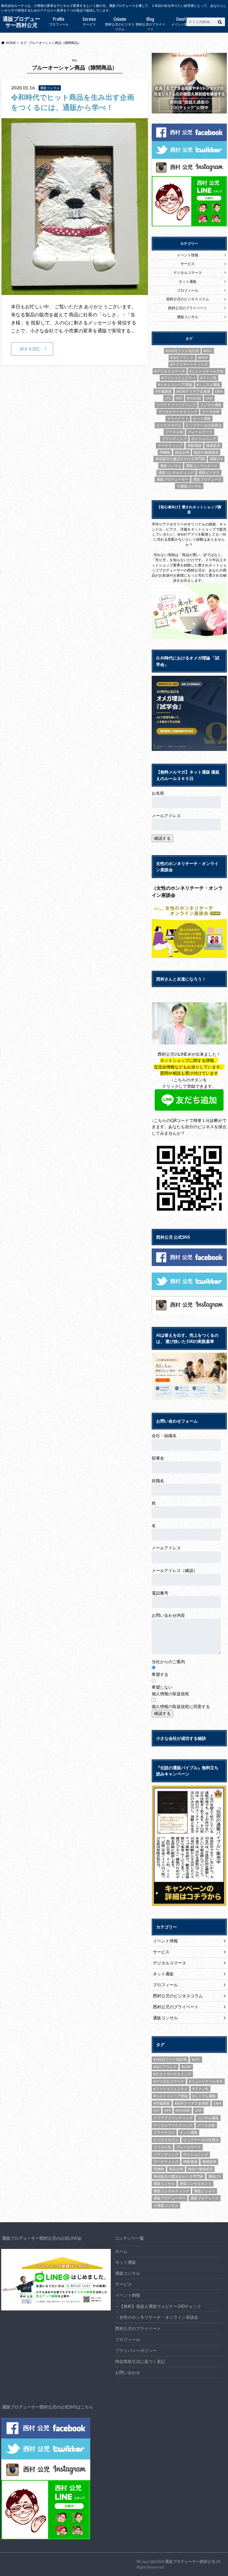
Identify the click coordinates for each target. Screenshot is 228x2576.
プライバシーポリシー (136, 2350)
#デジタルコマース (170, 371)
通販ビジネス (209, 472)
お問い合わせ (212, 21)
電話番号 (160, 1593)
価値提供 (213, 445)
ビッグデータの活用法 (204, 425)
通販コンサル (188, 317)
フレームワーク (200, 432)
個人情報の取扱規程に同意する (181, 1706)
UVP (209, 398)
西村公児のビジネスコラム (120, 23)
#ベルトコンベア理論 (175, 385)
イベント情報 (181, 21)
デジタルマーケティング (178, 412)
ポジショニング (204, 439)
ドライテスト (178, 418)
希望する (160, 1674)
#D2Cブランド (182, 357)
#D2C (208, 351)
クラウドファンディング (176, 405)
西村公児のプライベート (150, 23)
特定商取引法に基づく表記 (140, 2361)
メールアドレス (166, 816)
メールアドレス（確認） (175, 1570)
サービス (89, 21)
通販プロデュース (207, 479)
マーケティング (170, 445)
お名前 (158, 793)
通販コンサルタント (202, 466)
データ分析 (211, 412)
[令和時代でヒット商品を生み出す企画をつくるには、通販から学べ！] (75, 291)
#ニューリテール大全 (206, 371)
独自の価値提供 (206, 452)
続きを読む (30, 349)
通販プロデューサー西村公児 (190, 2561)
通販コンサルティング (176, 472)
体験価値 (194, 445)
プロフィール (59, 21)
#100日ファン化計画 (182, 351)
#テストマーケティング (189, 364)
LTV (168, 398)
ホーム (121, 2251)
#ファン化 (208, 378)
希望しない (162, 1687)
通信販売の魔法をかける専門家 (180, 459)
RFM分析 (194, 398)
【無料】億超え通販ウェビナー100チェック (160, 2306)
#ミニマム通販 (208, 385)
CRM (219, 391)
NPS (179, 398)
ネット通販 (188, 281)
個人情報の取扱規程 (170, 1694)
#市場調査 (163, 391)
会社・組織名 (164, 1435)
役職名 (158, 1481)
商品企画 (182, 452)
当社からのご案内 (168, 1662)
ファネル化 (174, 432)
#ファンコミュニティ (179, 378)
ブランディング (174, 439)
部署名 (158, 1458)
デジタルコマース (188, 273)
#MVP (203, 357)
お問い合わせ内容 (168, 1615)
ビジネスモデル (169, 425)
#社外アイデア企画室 (193, 391)
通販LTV (216, 459)
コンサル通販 (211, 405)
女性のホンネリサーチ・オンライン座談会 (159, 2317)
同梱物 (165, 452)
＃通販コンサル (189, 486)
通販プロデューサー (172, 479)
